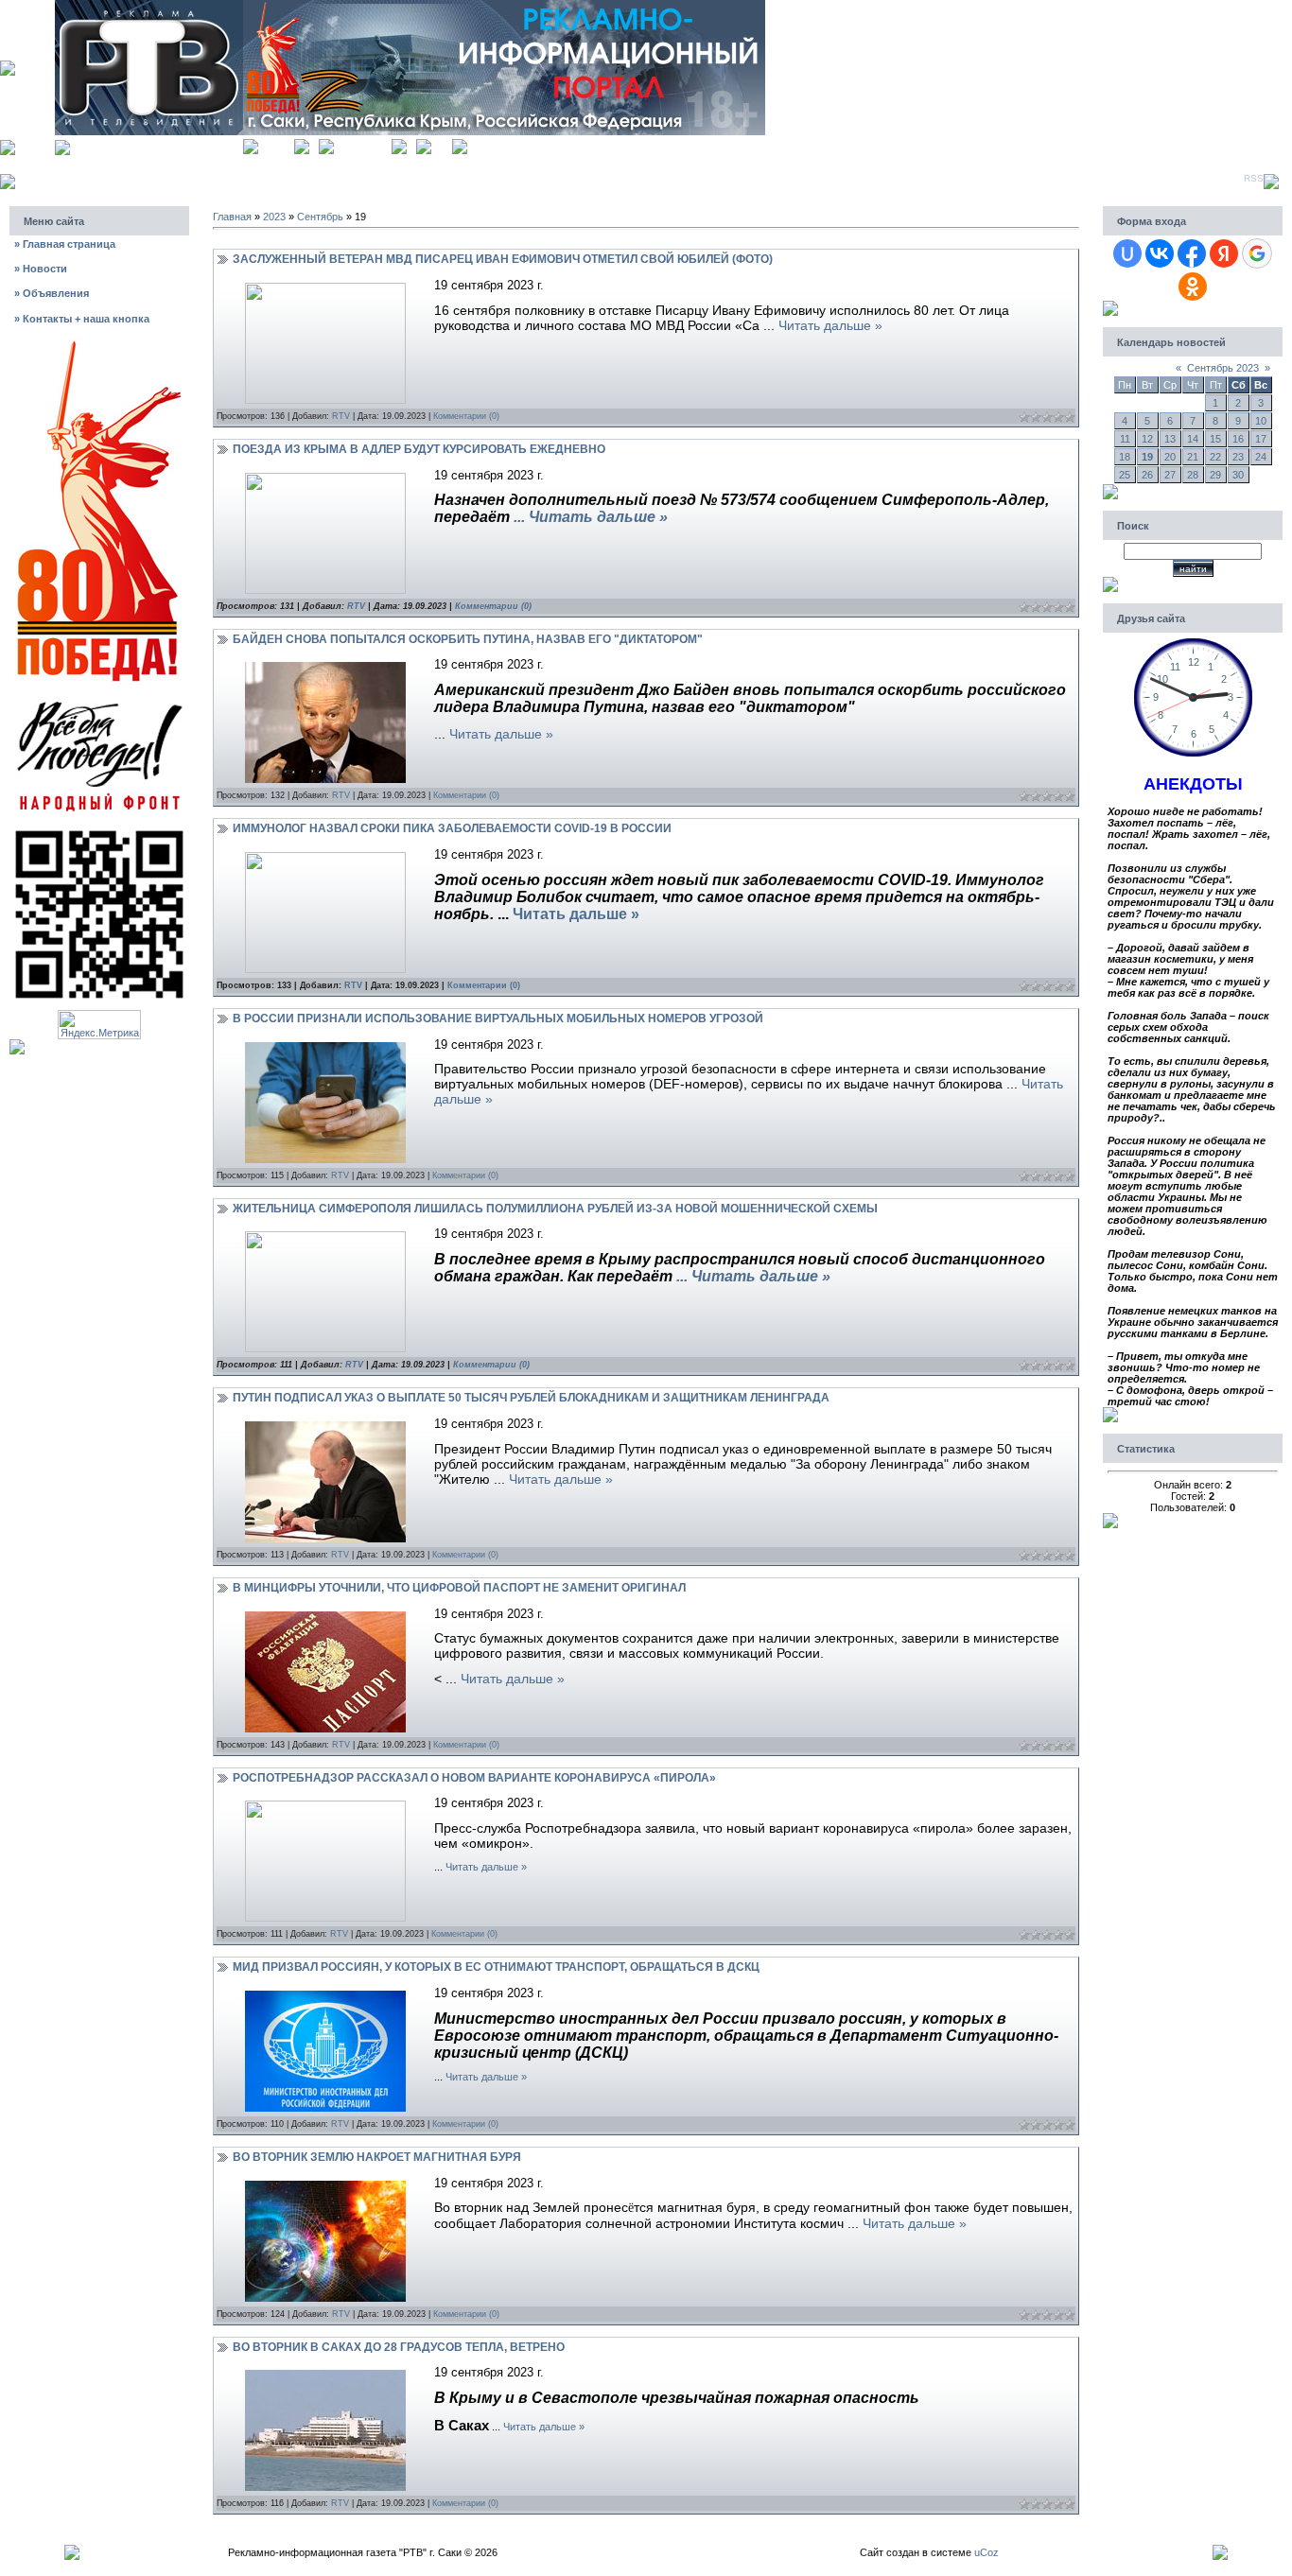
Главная (276, 144)
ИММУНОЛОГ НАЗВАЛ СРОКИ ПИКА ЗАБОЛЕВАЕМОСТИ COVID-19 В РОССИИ (452, 828)
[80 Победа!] (99, 343)
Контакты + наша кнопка (82, 319)
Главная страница (65, 244)
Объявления (52, 293)
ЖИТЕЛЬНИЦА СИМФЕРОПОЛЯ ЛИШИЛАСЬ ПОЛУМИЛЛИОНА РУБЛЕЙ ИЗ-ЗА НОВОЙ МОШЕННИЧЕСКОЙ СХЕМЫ (555, 1209)
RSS (1254, 178)
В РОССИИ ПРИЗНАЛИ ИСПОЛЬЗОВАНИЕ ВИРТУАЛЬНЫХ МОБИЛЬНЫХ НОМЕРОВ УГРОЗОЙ (498, 1018)
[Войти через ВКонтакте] (1160, 253)
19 (1147, 457)
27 (1170, 475)
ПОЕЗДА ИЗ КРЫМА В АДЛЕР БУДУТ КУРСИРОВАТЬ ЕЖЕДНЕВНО (419, 449)
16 (1238, 439)
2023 (274, 217)
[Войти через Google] (1257, 253)
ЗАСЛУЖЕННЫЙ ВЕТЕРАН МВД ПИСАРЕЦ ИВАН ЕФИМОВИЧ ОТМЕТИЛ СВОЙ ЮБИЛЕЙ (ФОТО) (503, 259)
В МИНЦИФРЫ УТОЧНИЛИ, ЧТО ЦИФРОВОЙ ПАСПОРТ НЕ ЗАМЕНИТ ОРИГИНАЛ (459, 1588)
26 (1147, 475)
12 (1147, 439)
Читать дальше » (830, 325)
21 (1193, 457)
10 (1261, 421)
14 (1193, 439)
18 (1125, 457)
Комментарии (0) (466, 416)
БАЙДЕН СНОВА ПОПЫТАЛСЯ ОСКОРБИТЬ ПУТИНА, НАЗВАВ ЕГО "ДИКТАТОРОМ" (468, 639)
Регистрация (363, 144)
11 (1125, 439)
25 (1125, 475)
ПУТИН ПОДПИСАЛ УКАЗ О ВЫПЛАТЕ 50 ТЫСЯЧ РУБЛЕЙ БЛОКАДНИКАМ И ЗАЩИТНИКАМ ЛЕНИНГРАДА (531, 1398)
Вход (442, 144)
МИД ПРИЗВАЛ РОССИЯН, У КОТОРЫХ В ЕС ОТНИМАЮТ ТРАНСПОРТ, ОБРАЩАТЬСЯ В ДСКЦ (496, 1967)
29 (1215, 475)
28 (1193, 475)
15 (1215, 439)
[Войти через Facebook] (1192, 253)
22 (1215, 457)
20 (1170, 457)
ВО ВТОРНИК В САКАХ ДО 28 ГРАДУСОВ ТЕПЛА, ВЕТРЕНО (399, 2347)
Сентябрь (320, 217)
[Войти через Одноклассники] (1193, 287)
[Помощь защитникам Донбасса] (99, 700)
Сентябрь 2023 (1223, 368)
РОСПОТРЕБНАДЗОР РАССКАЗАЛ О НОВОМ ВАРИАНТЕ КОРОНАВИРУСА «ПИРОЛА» (474, 1778)
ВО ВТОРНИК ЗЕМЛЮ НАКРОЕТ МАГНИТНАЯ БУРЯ (377, 2157)
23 (1238, 457)
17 (1261, 439)
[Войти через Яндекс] (1224, 253)
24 (1261, 457)
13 (1170, 439)
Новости (41, 269)
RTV (341, 416)
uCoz (986, 2552)
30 (1238, 475)
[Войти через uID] (1127, 253)
